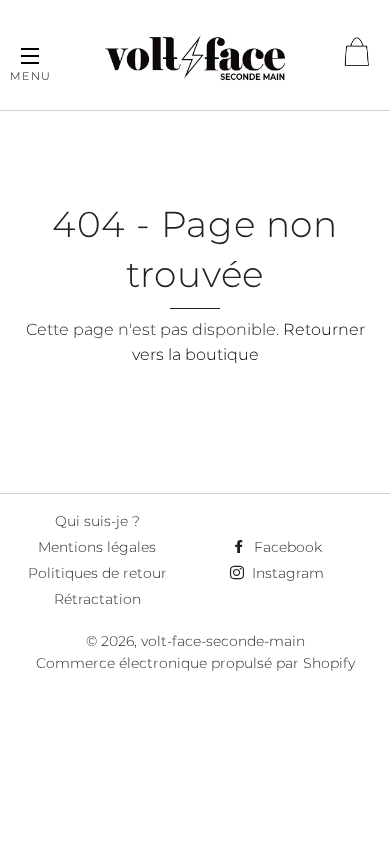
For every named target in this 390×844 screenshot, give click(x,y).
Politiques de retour (97, 573)
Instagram (286, 573)
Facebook (286, 547)
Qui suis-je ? (97, 521)
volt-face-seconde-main (223, 641)
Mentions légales (97, 547)
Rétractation (97, 599)
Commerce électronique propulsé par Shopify (195, 663)
